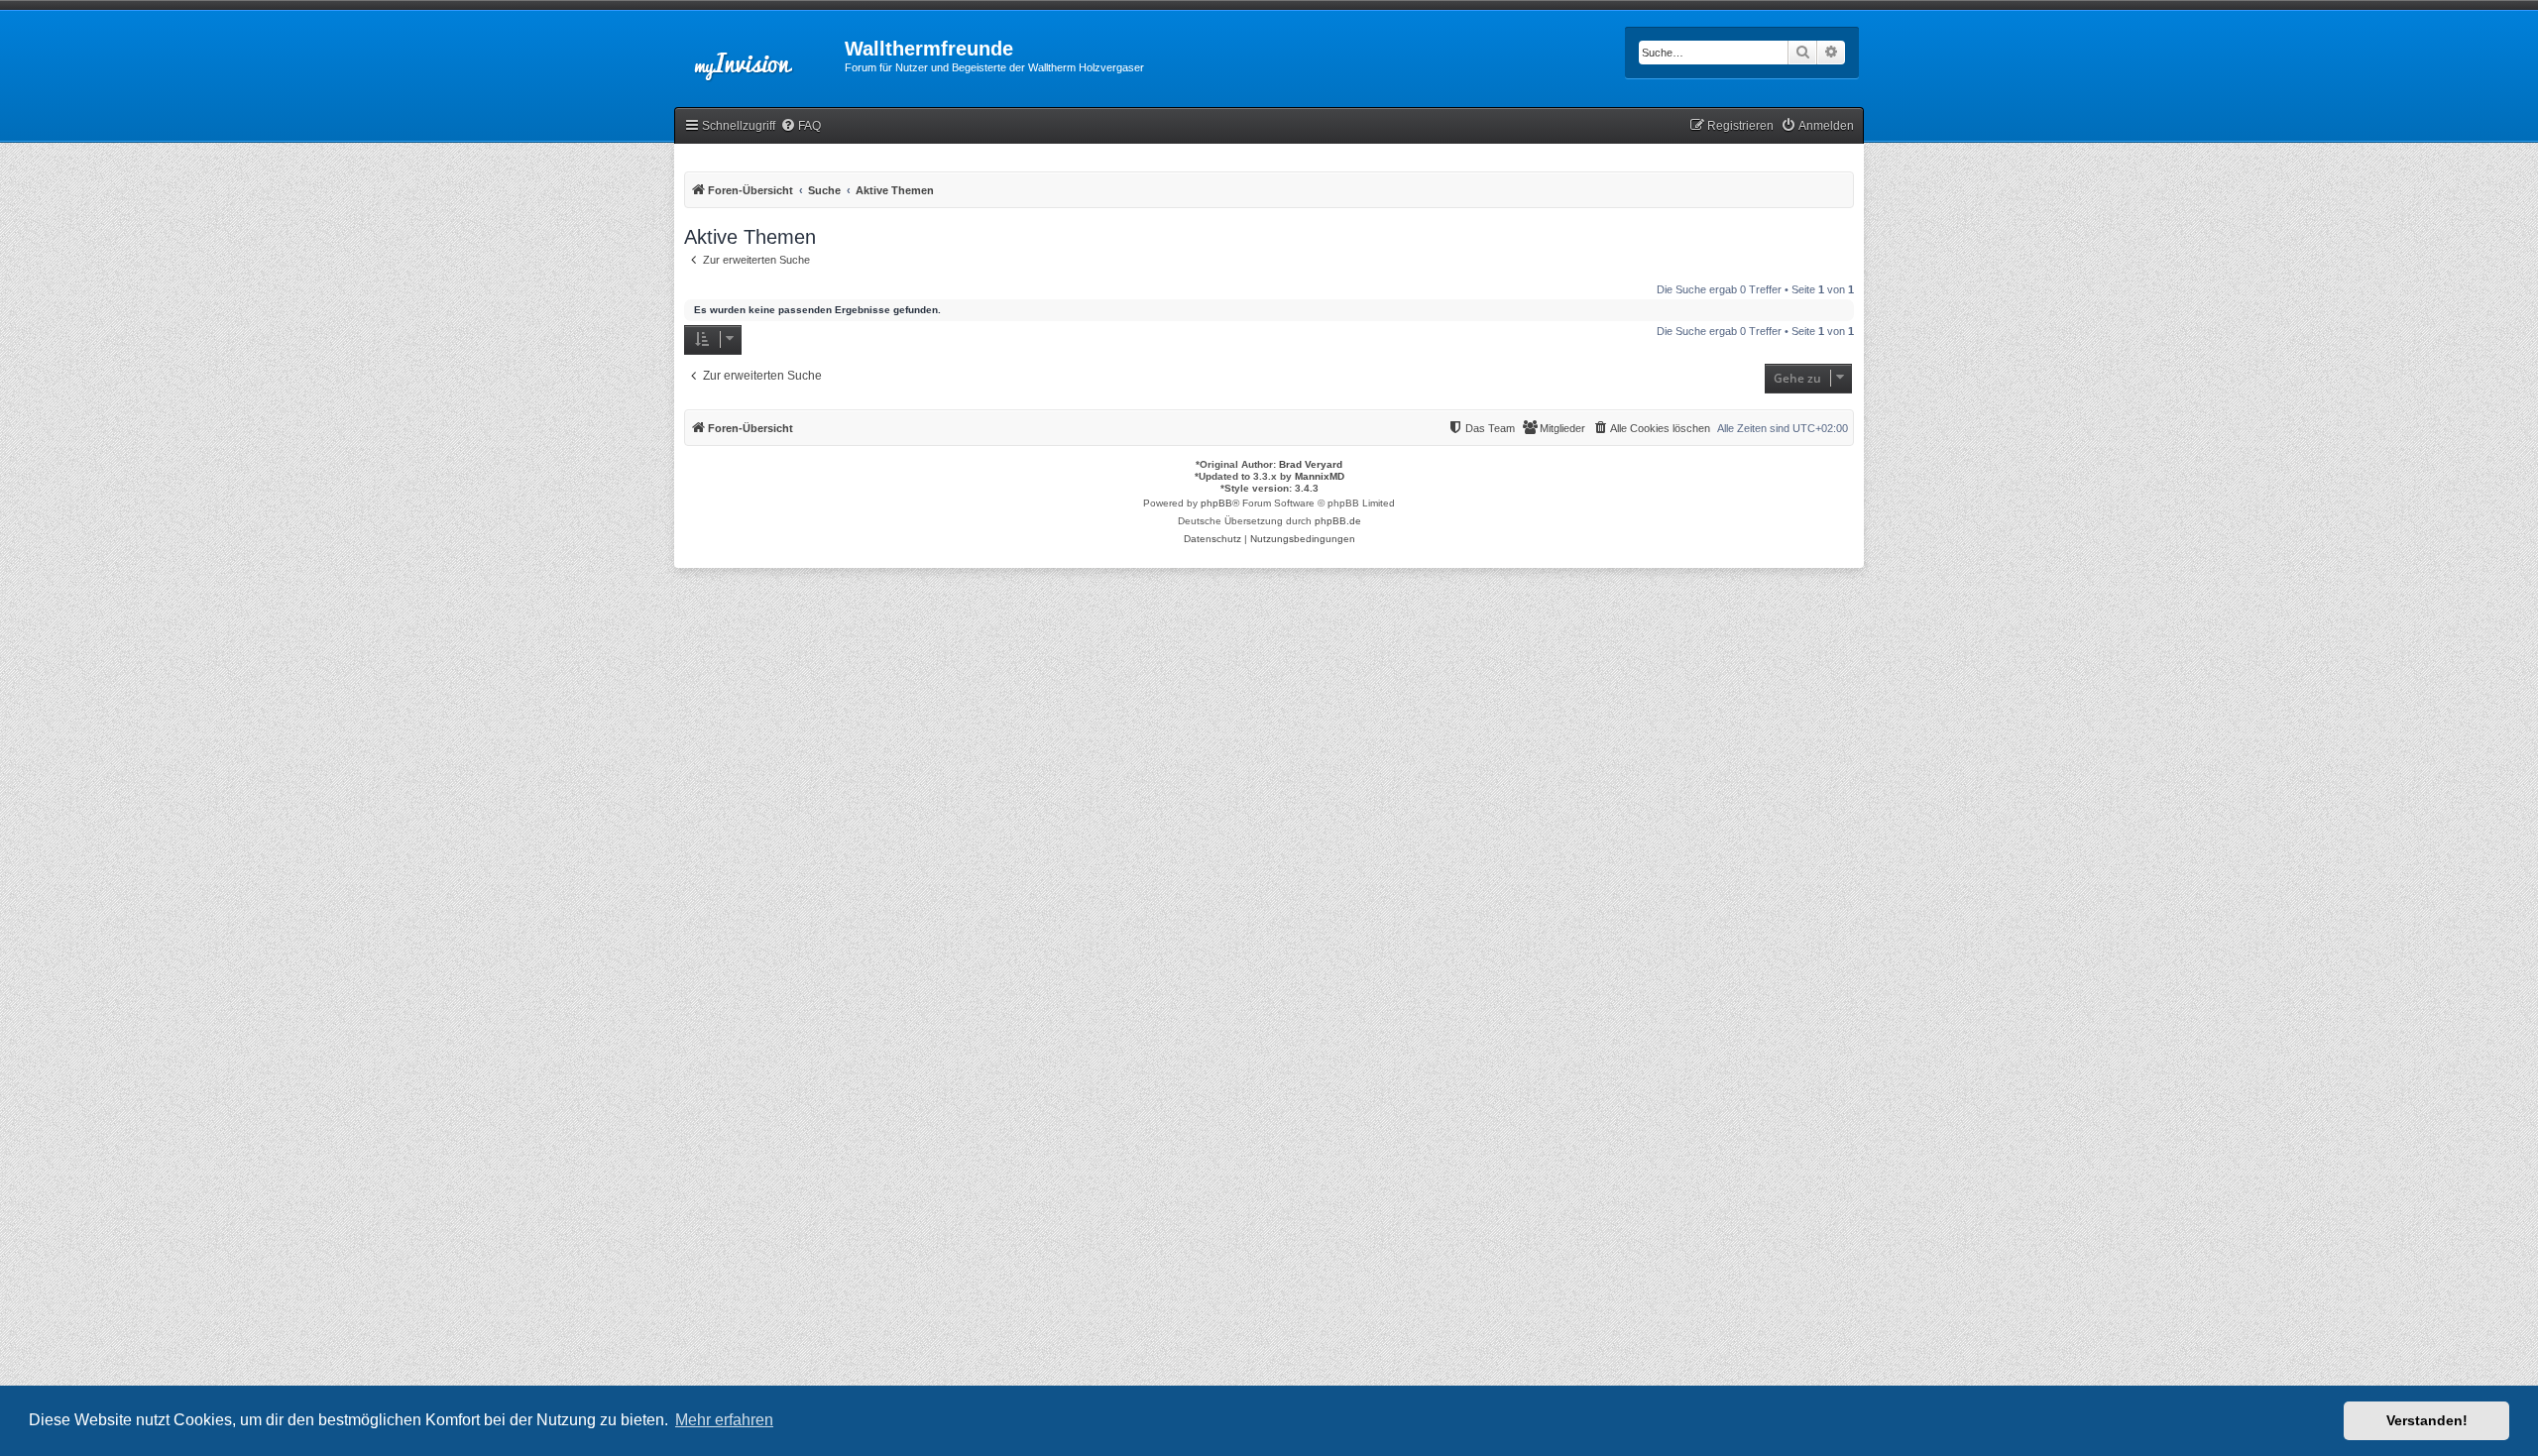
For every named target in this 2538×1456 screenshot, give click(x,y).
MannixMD (1320, 476)
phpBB (1216, 503)
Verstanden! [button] (2427, 1420)
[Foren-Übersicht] (759, 55)
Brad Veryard (1311, 464)
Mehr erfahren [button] (724, 1420)
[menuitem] (801, 126)
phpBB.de (1338, 521)
